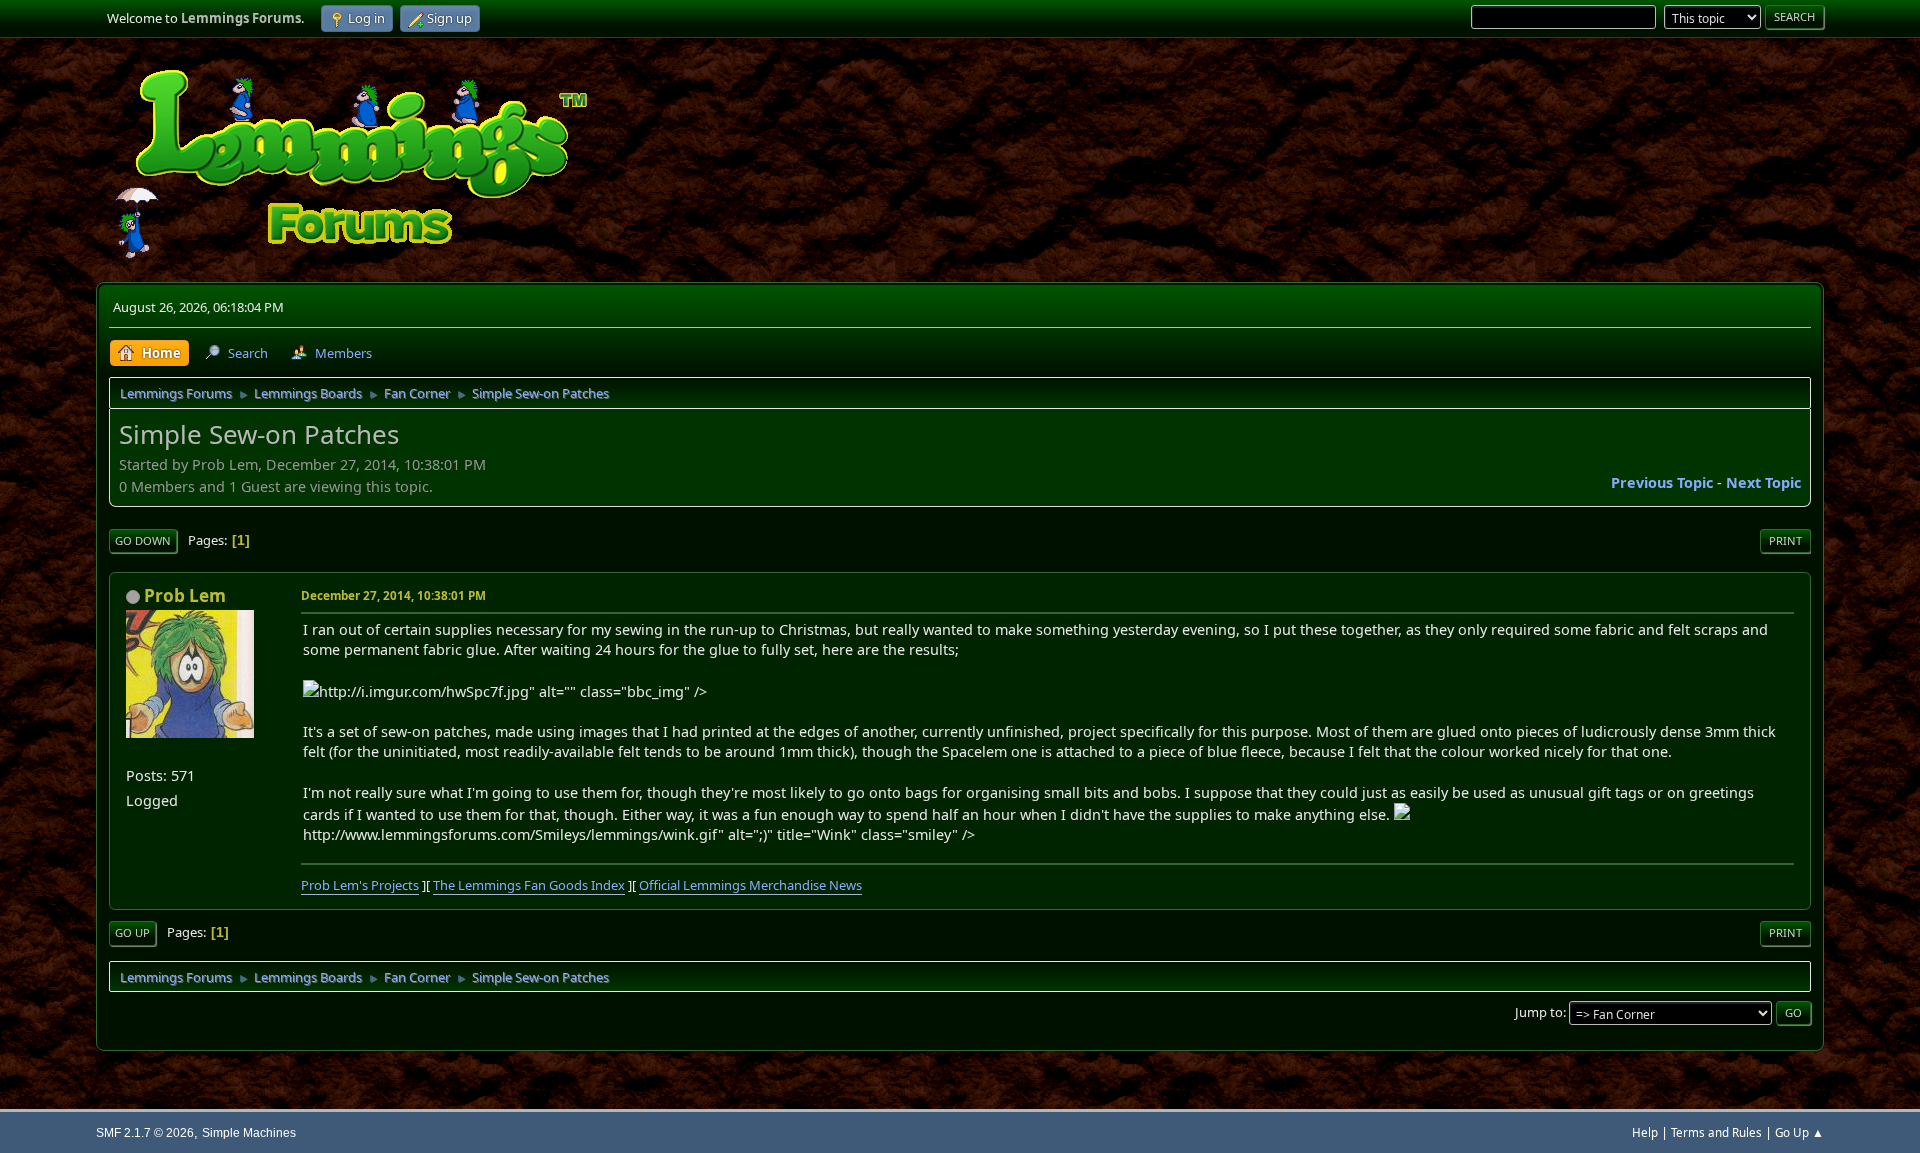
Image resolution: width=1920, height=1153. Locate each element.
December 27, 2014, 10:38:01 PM (393, 595)
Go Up (132, 932)
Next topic (1763, 482)
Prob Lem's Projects (360, 885)
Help (1645, 1132)
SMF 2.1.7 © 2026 (145, 1132)
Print (1785, 540)
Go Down (143, 540)
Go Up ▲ (1799, 1132)
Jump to (1539, 1012)
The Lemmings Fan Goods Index (529, 885)
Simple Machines (249, 1132)
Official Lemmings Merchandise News (750, 885)
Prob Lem (185, 595)
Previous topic (1662, 482)
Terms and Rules (1716, 1132)
